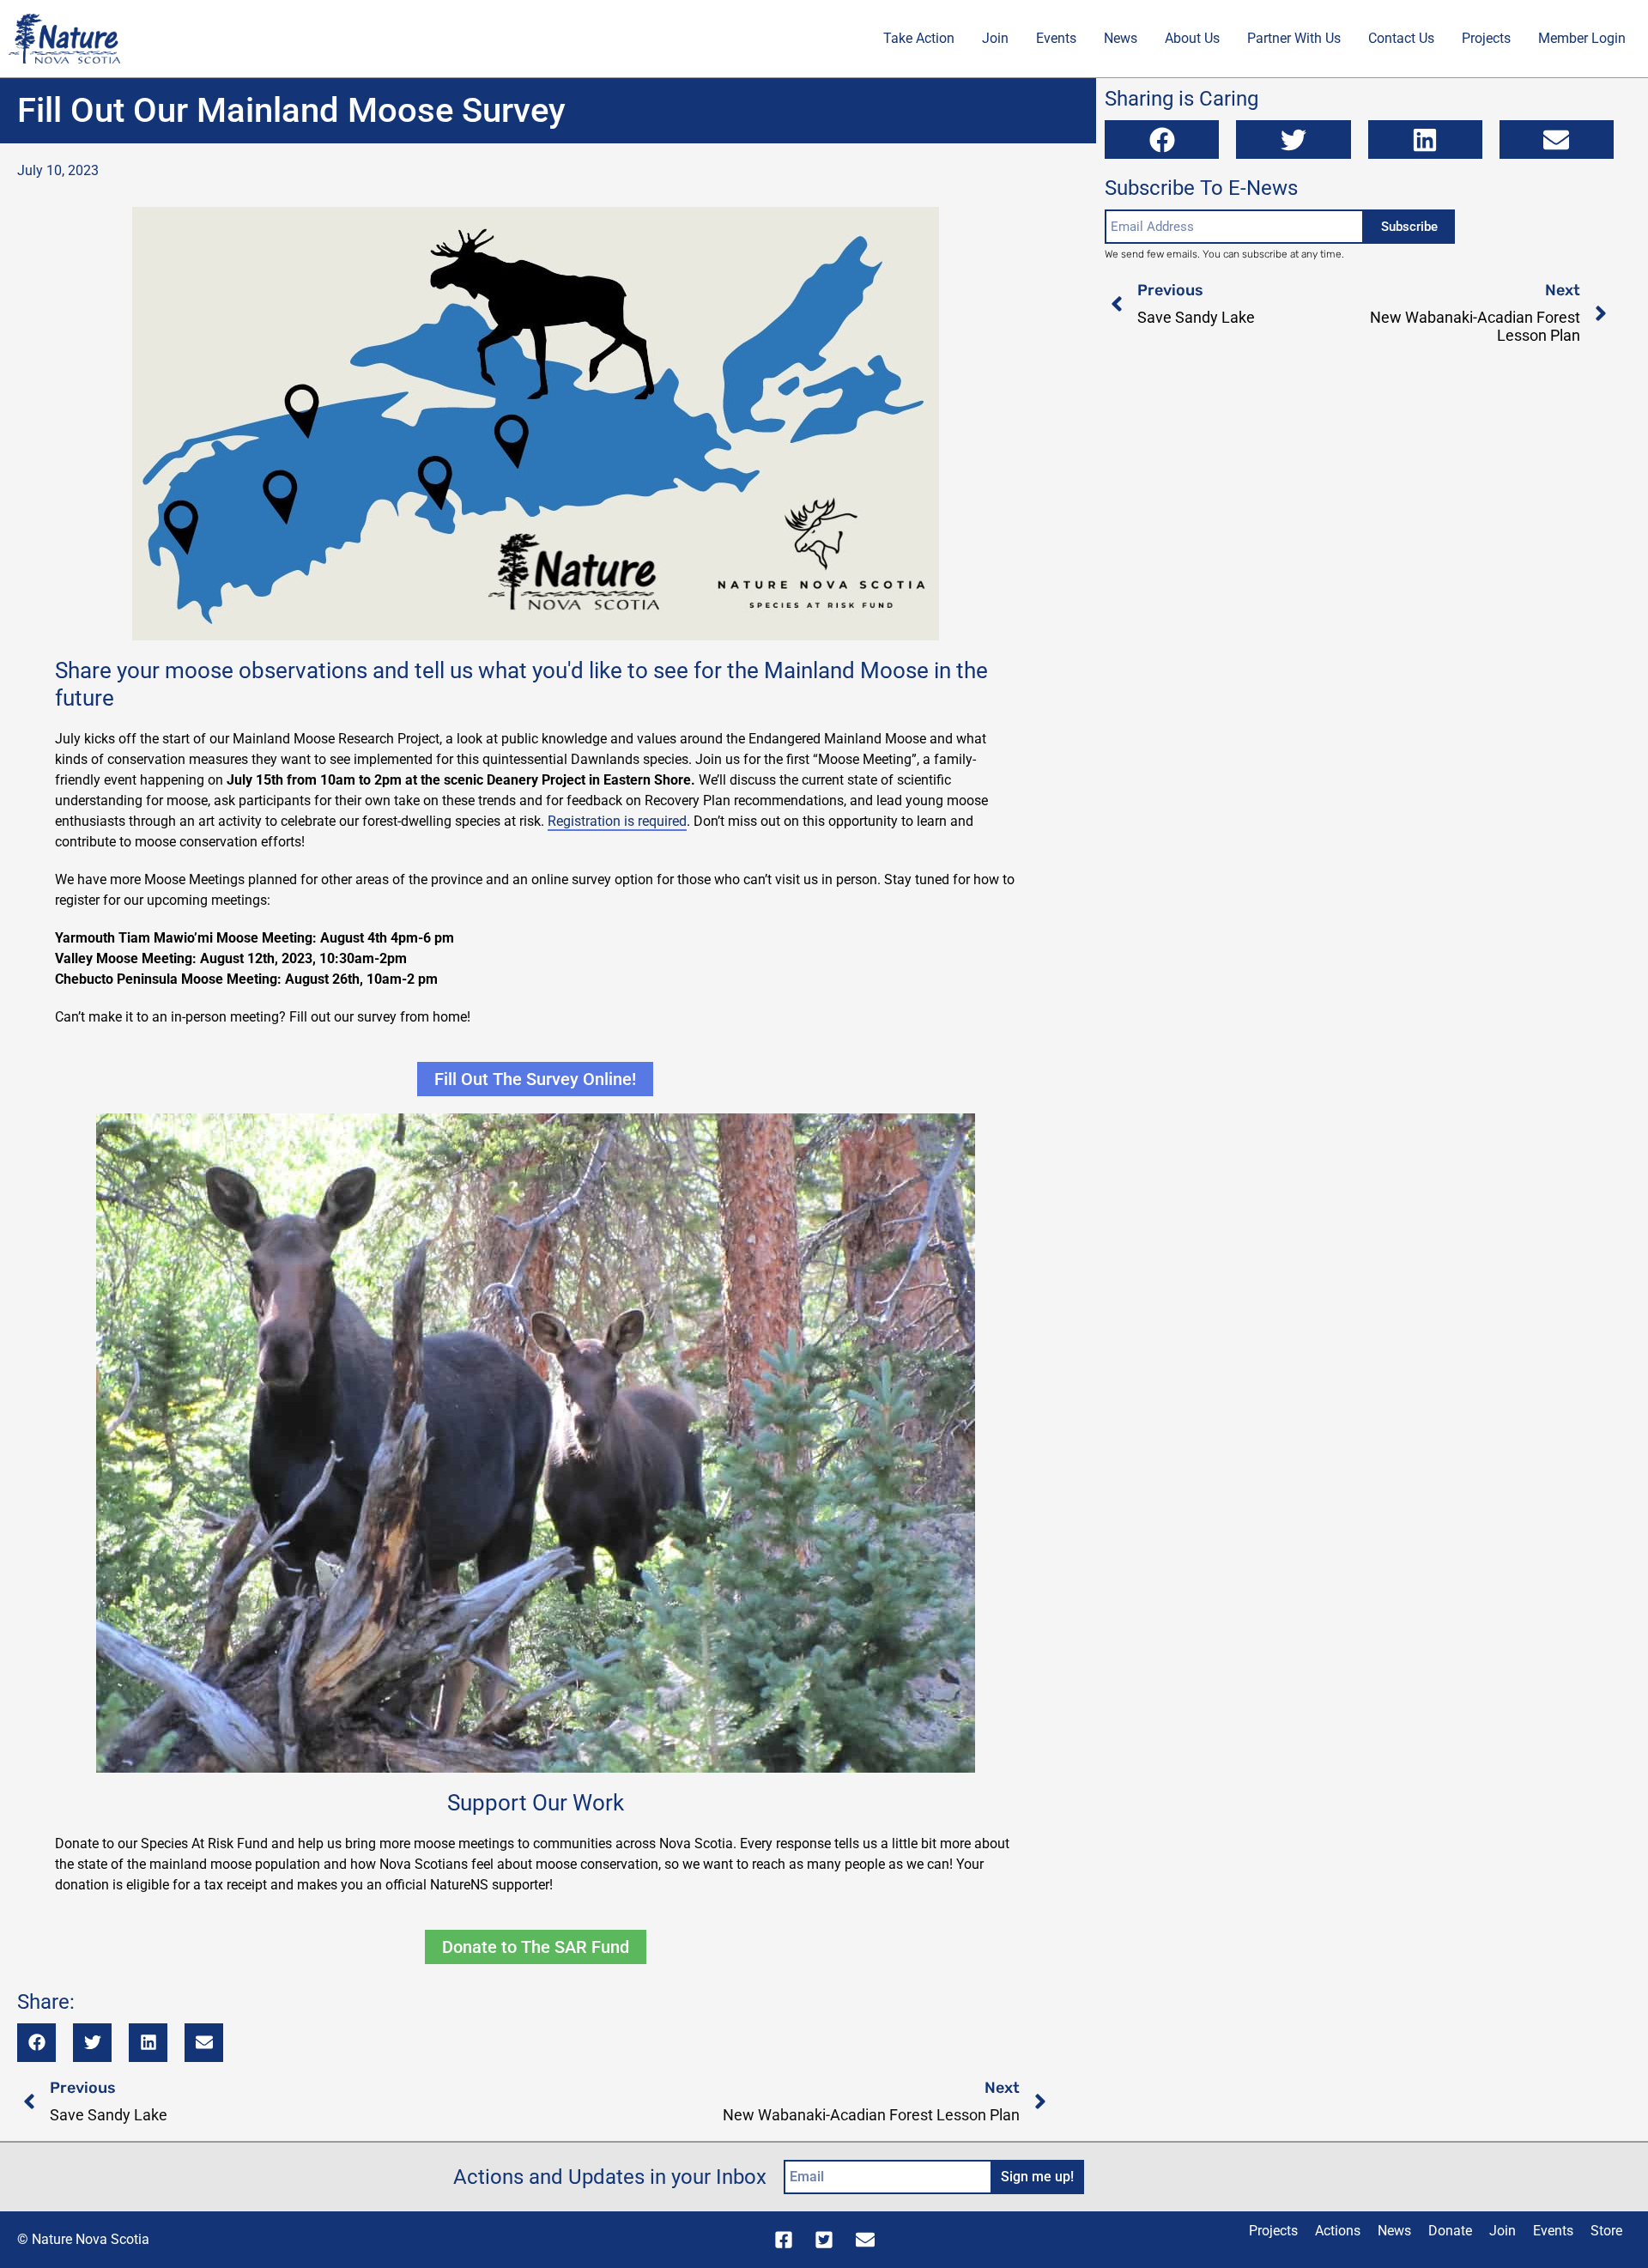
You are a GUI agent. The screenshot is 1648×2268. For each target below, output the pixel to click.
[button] (36, 2043)
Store (1606, 2231)
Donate (1450, 2231)
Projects (1486, 38)
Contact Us (1401, 38)
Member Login (1582, 38)
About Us (1192, 38)
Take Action (919, 38)
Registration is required (617, 821)
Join (995, 38)
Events (1056, 38)
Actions (1338, 2231)
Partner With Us (1294, 38)
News (1121, 38)
